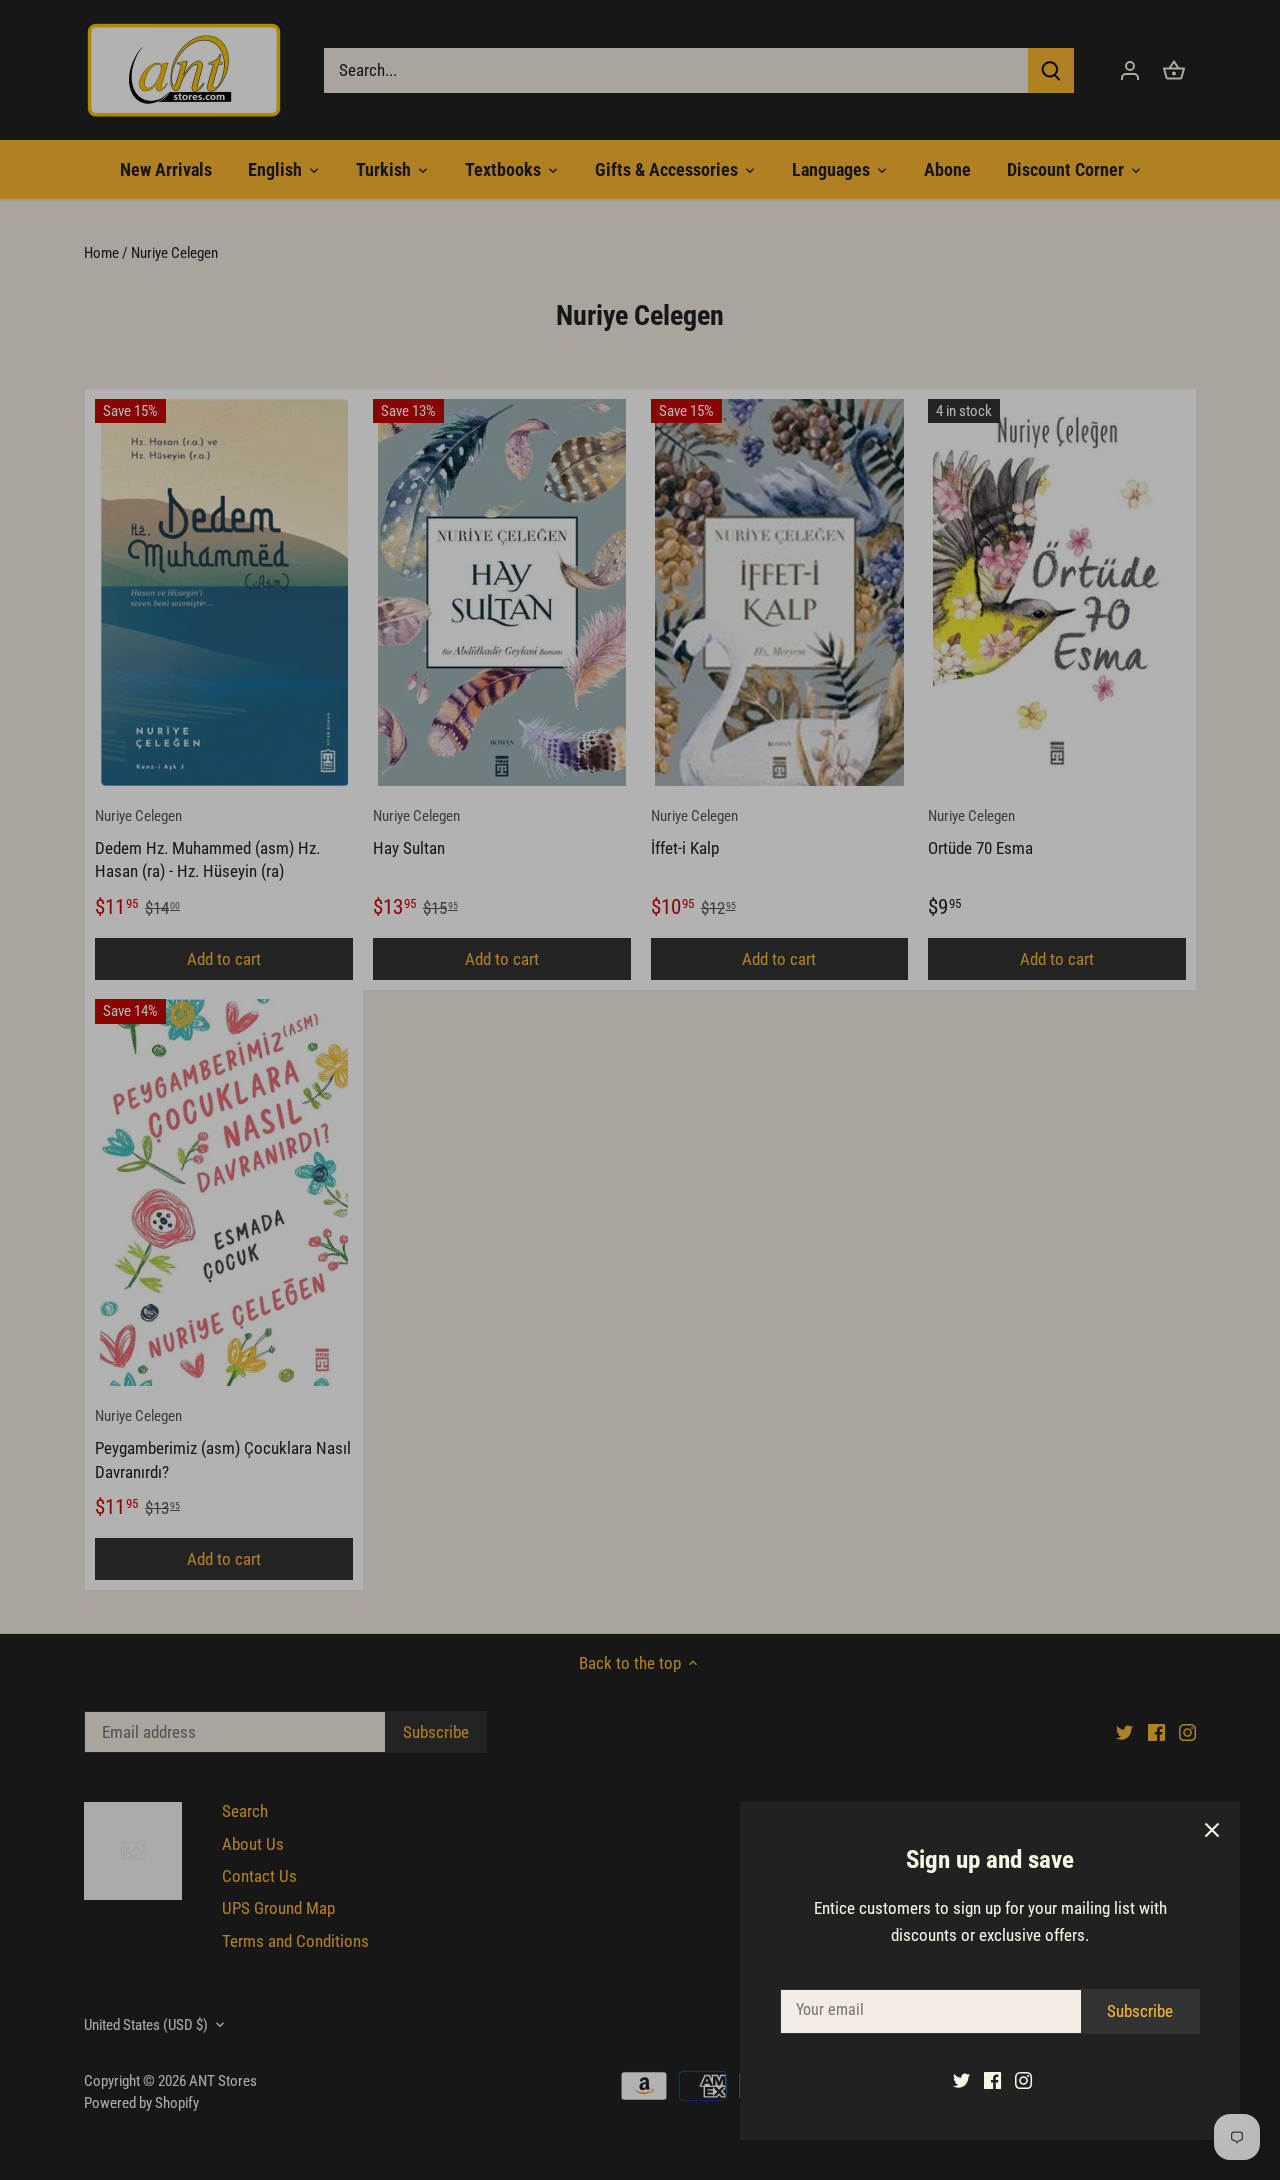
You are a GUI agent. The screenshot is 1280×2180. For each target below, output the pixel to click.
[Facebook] (992, 2080)
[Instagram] (1023, 2080)
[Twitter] (961, 2080)
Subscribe (1140, 2011)
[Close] (1212, 1830)
